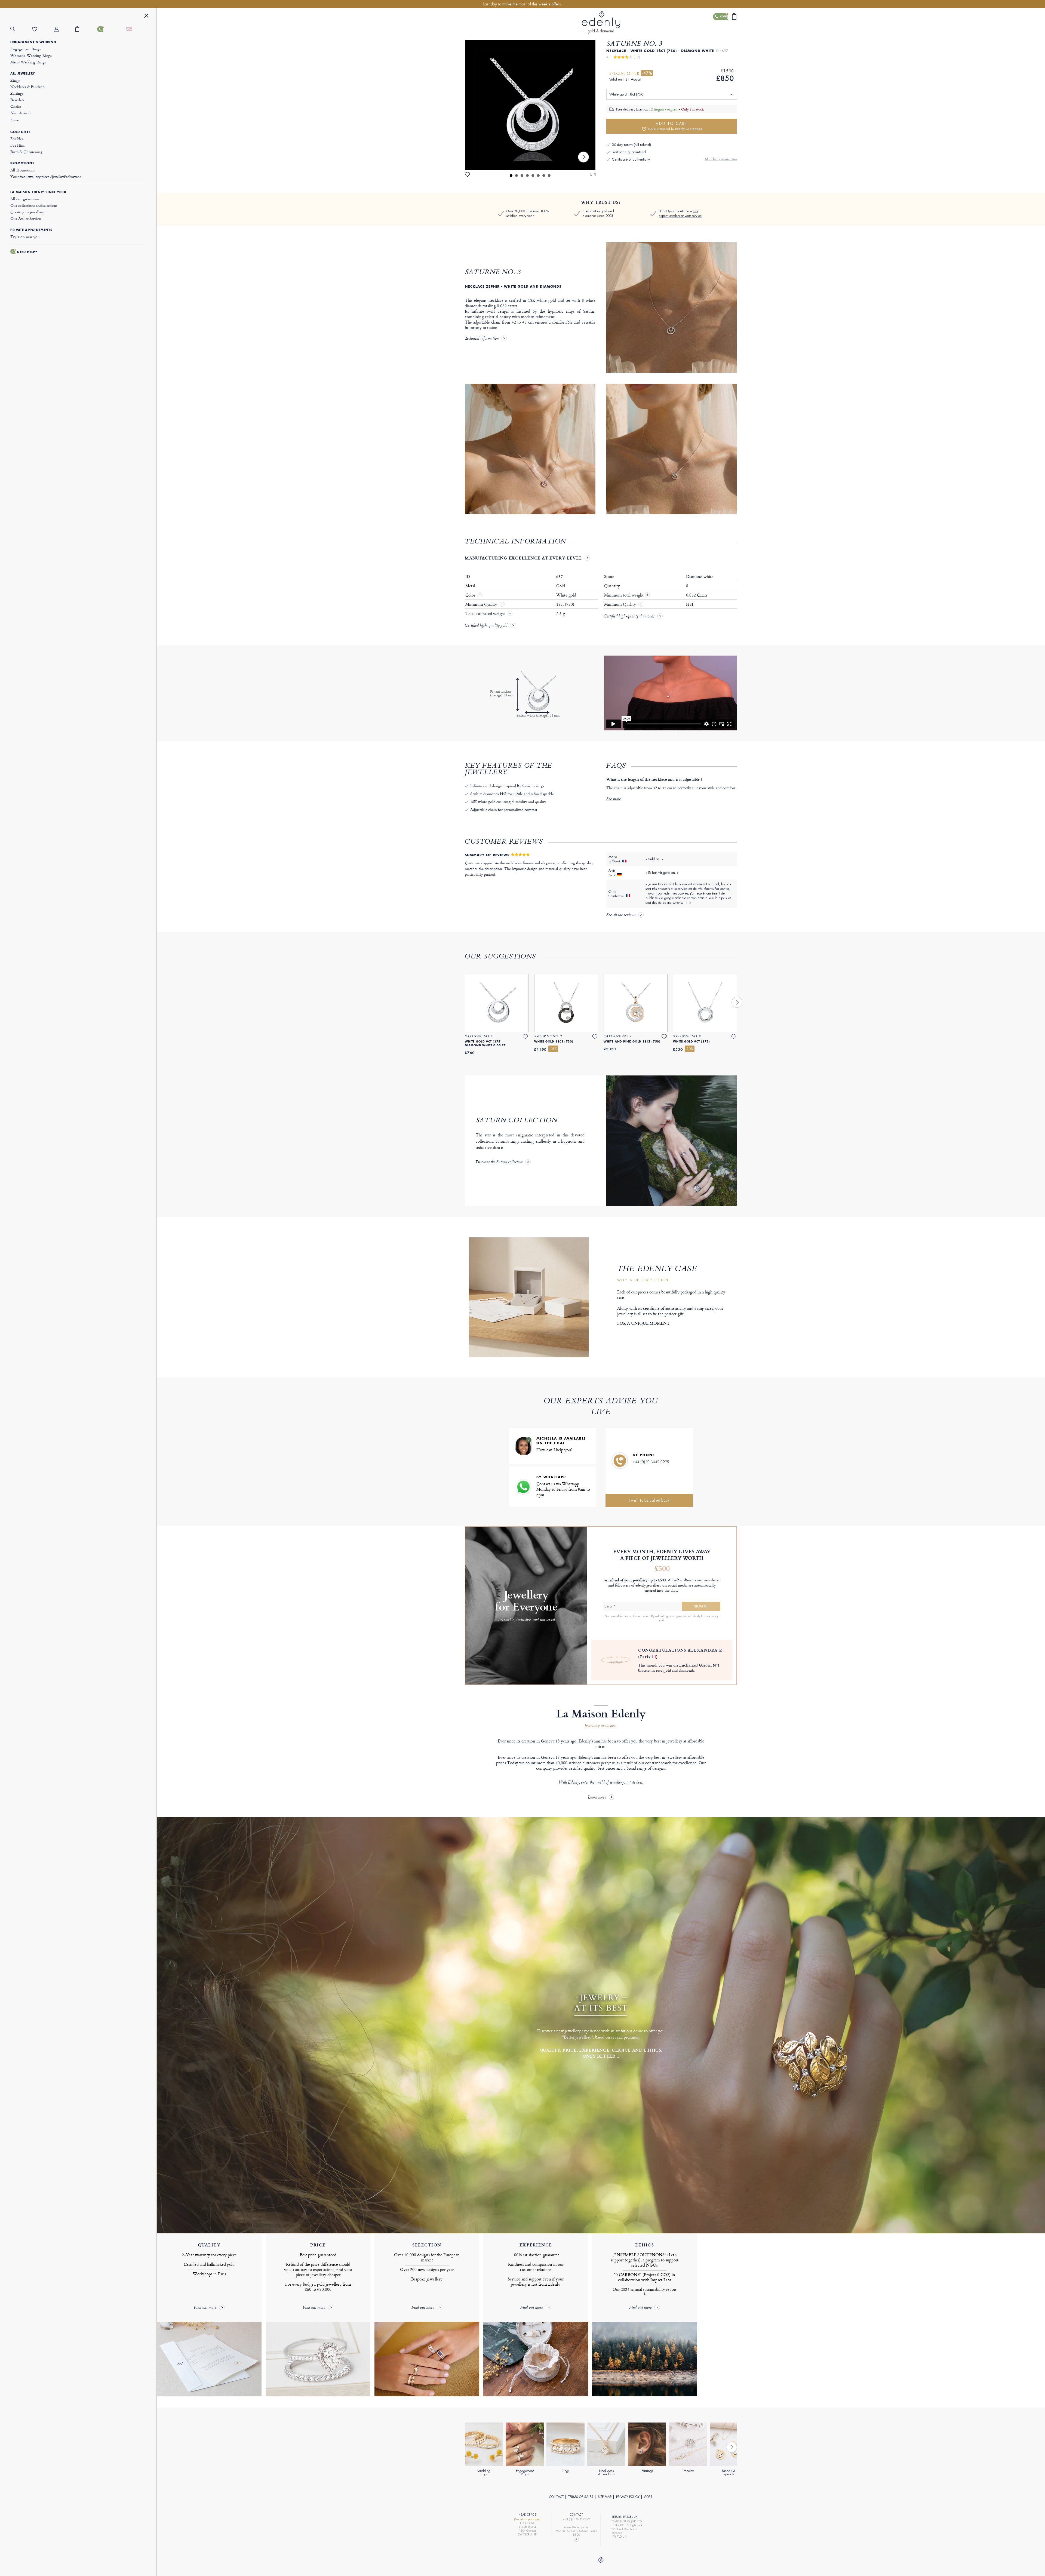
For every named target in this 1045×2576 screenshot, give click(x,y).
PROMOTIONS (22, 163)
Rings (15, 80)
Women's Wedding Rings (31, 55)
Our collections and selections (34, 205)
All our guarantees (25, 199)
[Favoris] (43, 29)
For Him (17, 145)
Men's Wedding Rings (28, 62)
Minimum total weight (627, 595)
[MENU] (146, 16)
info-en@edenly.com (576, 2527)
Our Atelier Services (26, 218)
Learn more (597, 1798)
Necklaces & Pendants (27, 87)
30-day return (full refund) (631, 145)
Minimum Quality (482, 604)
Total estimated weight (486, 614)
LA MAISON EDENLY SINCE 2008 (38, 192)
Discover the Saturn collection (499, 1163)
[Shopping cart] (86, 29)
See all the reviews (621, 915)
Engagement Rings (26, 49)
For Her (17, 139)
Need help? (27, 252)
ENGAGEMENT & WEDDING (33, 42)
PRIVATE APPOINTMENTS (31, 230)
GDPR (648, 2497)
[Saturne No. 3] (530, 105)
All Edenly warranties (721, 159)
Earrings (17, 93)
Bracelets (17, 100)
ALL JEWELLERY (23, 73)
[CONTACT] (108, 29)
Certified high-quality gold (486, 626)
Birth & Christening (26, 152)
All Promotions (23, 170)
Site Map (605, 2497)
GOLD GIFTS (20, 132)
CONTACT (556, 2497)
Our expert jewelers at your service (680, 213)
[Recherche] (21, 29)
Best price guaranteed (629, 152)
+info (662, 1620)
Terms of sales (581, 2497)
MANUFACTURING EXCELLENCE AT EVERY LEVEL (523, 558)
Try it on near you (25, 237)
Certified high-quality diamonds (629, 617)
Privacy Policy (628, 2497)
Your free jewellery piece (46, 176)
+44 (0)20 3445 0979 (651, 1462)
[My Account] (65, 29)
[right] (583, 157)
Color (471, 595)
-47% (647, 73)
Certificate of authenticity (631, 159)
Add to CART (675, 126)
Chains (16, 106)
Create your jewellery (27, 212)
